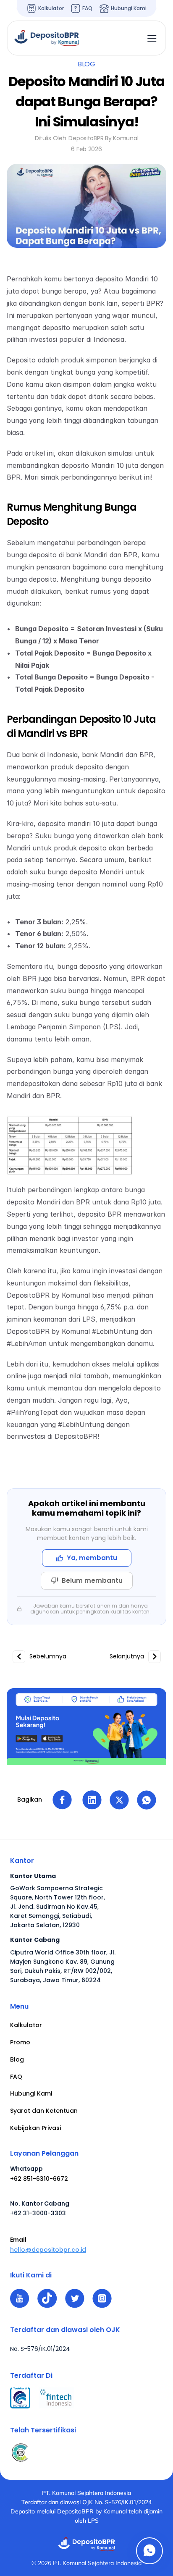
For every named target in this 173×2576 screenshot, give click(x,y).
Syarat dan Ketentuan (44, 2111)
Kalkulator (26, 2025)
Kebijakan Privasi (35, 2128)
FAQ (16, 2077)
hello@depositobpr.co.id (48, 2250)
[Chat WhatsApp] (149, 2551)
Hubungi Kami (31, 2093)
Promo (20, 2042)
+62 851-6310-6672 (39, 2179)
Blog (17, 2059)
